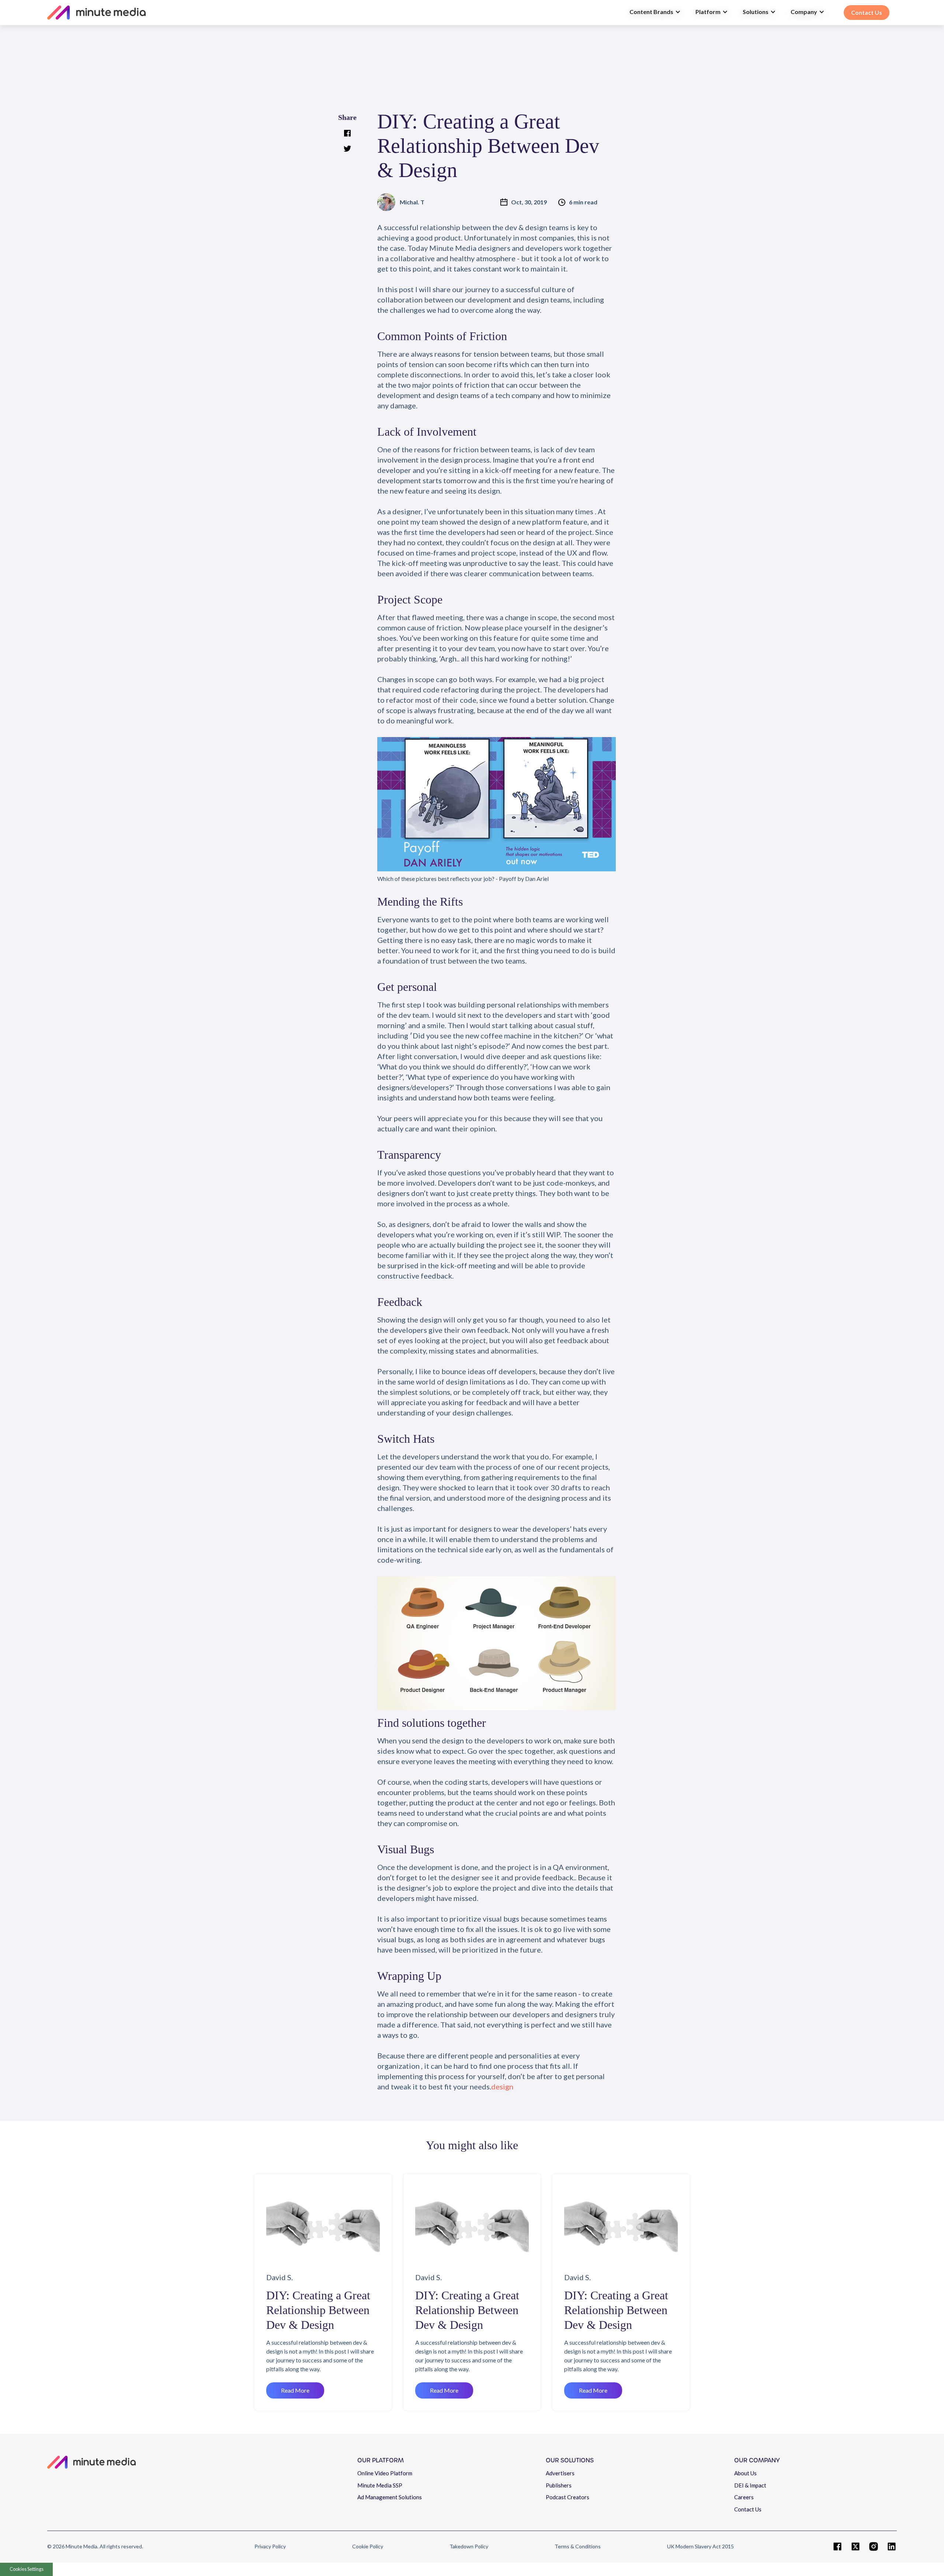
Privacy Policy (270, 2546)
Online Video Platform (385, 2473)
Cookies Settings (27, 2569)
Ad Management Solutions (390, 2497)
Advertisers (560, 2473)
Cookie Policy (368, 2546)
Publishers (559, 2485)
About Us (745, 2473)
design (502, 2086)
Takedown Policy (469, 2546)
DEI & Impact (750, 2485)
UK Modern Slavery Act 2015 (700, 2546)
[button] (655, 13)
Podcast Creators (568, 2497)
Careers (744, 2497)
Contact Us (748, 2509)
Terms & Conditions (578, 2546)
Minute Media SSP (380, 2485)
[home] (335, 13)
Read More (295, 2390)
